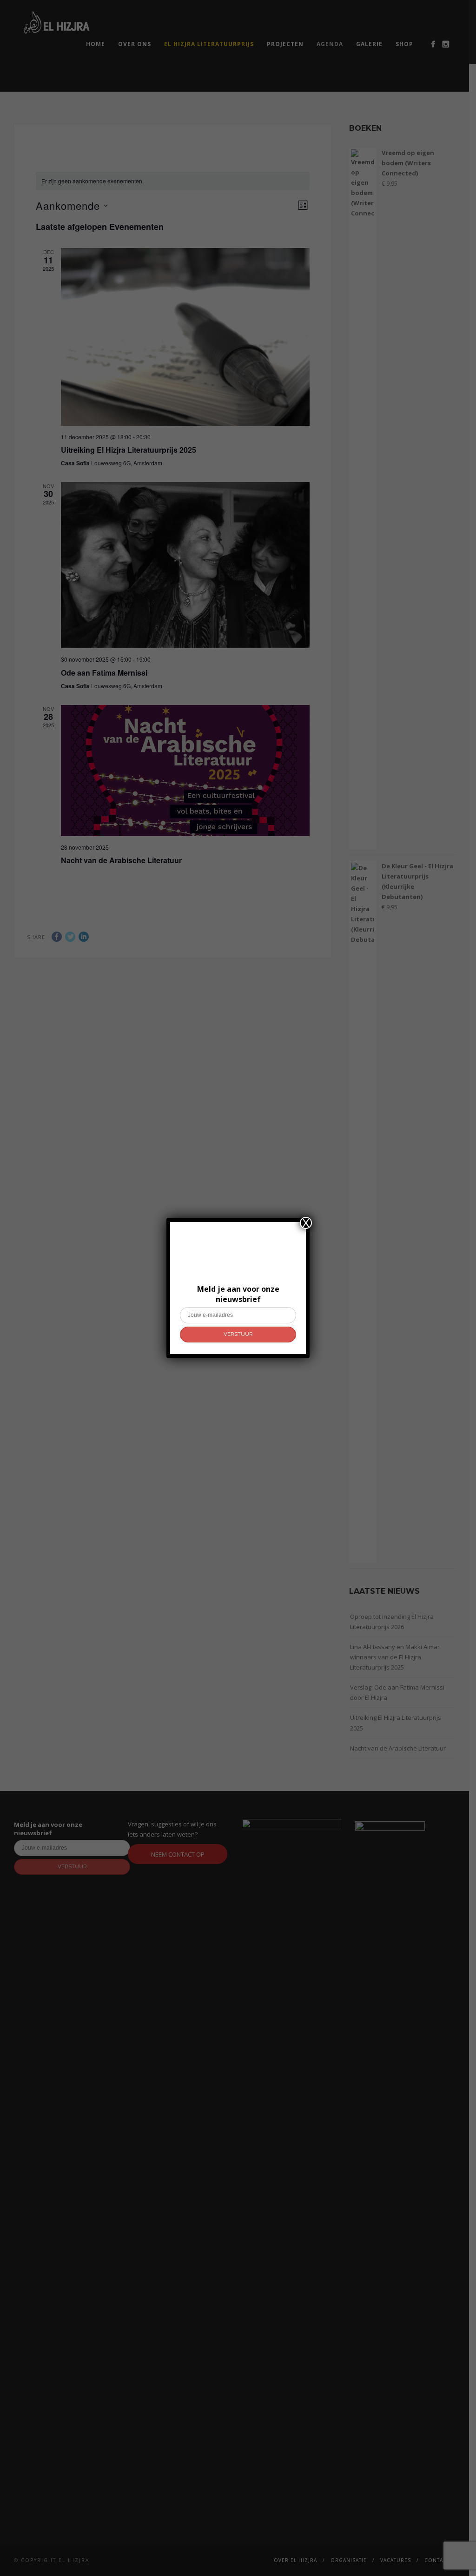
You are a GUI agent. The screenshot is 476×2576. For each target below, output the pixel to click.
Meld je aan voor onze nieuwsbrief (238, 1294)
